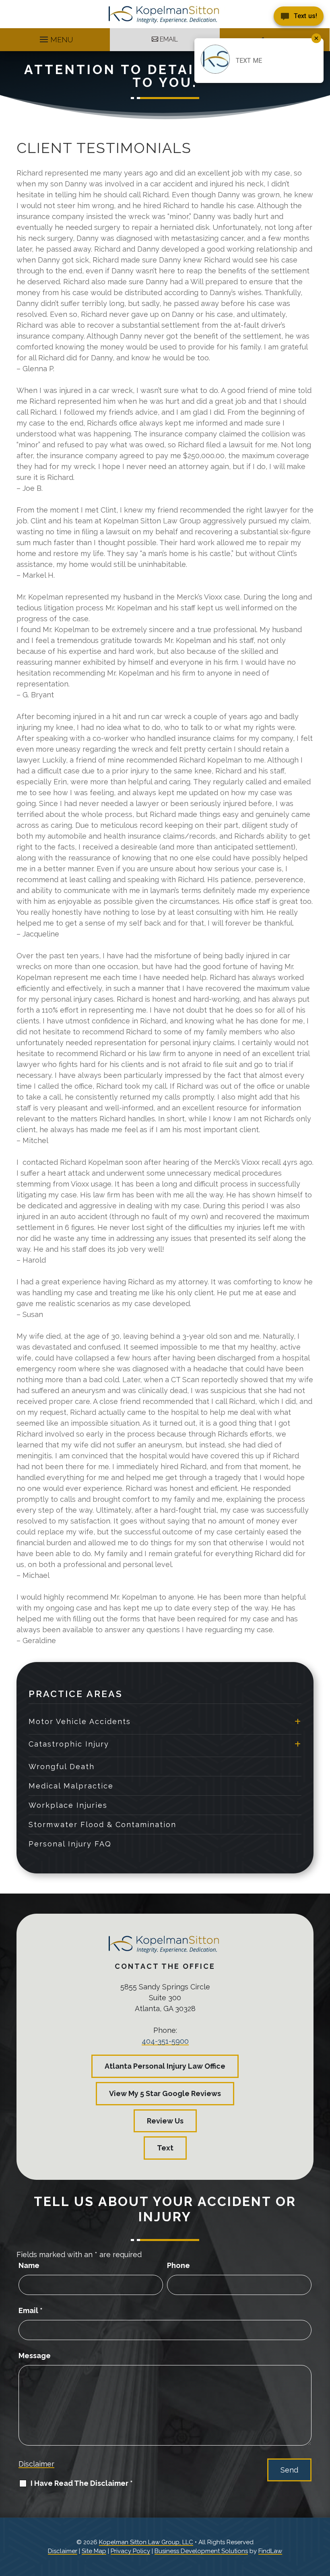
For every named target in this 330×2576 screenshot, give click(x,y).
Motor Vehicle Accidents (80, 1721)
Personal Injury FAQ (70, 1844)
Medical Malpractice (71, 1786)
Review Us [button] (165, 2121)
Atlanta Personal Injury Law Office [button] (165, 2066)
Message (35, 2356)
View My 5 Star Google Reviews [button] (165, 2093)
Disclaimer (36, 2464)
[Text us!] (299, 17)
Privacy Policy (130, 2551)
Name (29, 2265)
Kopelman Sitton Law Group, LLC (146, 2542)
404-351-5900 (165, 2041)
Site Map (94, 2551)
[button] (55, 37)
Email (31, 2310)
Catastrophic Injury (69, 1744)
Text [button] (165, 2148)
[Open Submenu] (298, 1721)
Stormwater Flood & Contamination (102, 1824)
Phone (178, 2265)
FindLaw (270, 2551)
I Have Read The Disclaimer (82, 2483)
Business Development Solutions (201, 2551)
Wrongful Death (62, 1767)
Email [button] (169, 39)
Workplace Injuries (68, 1805)
